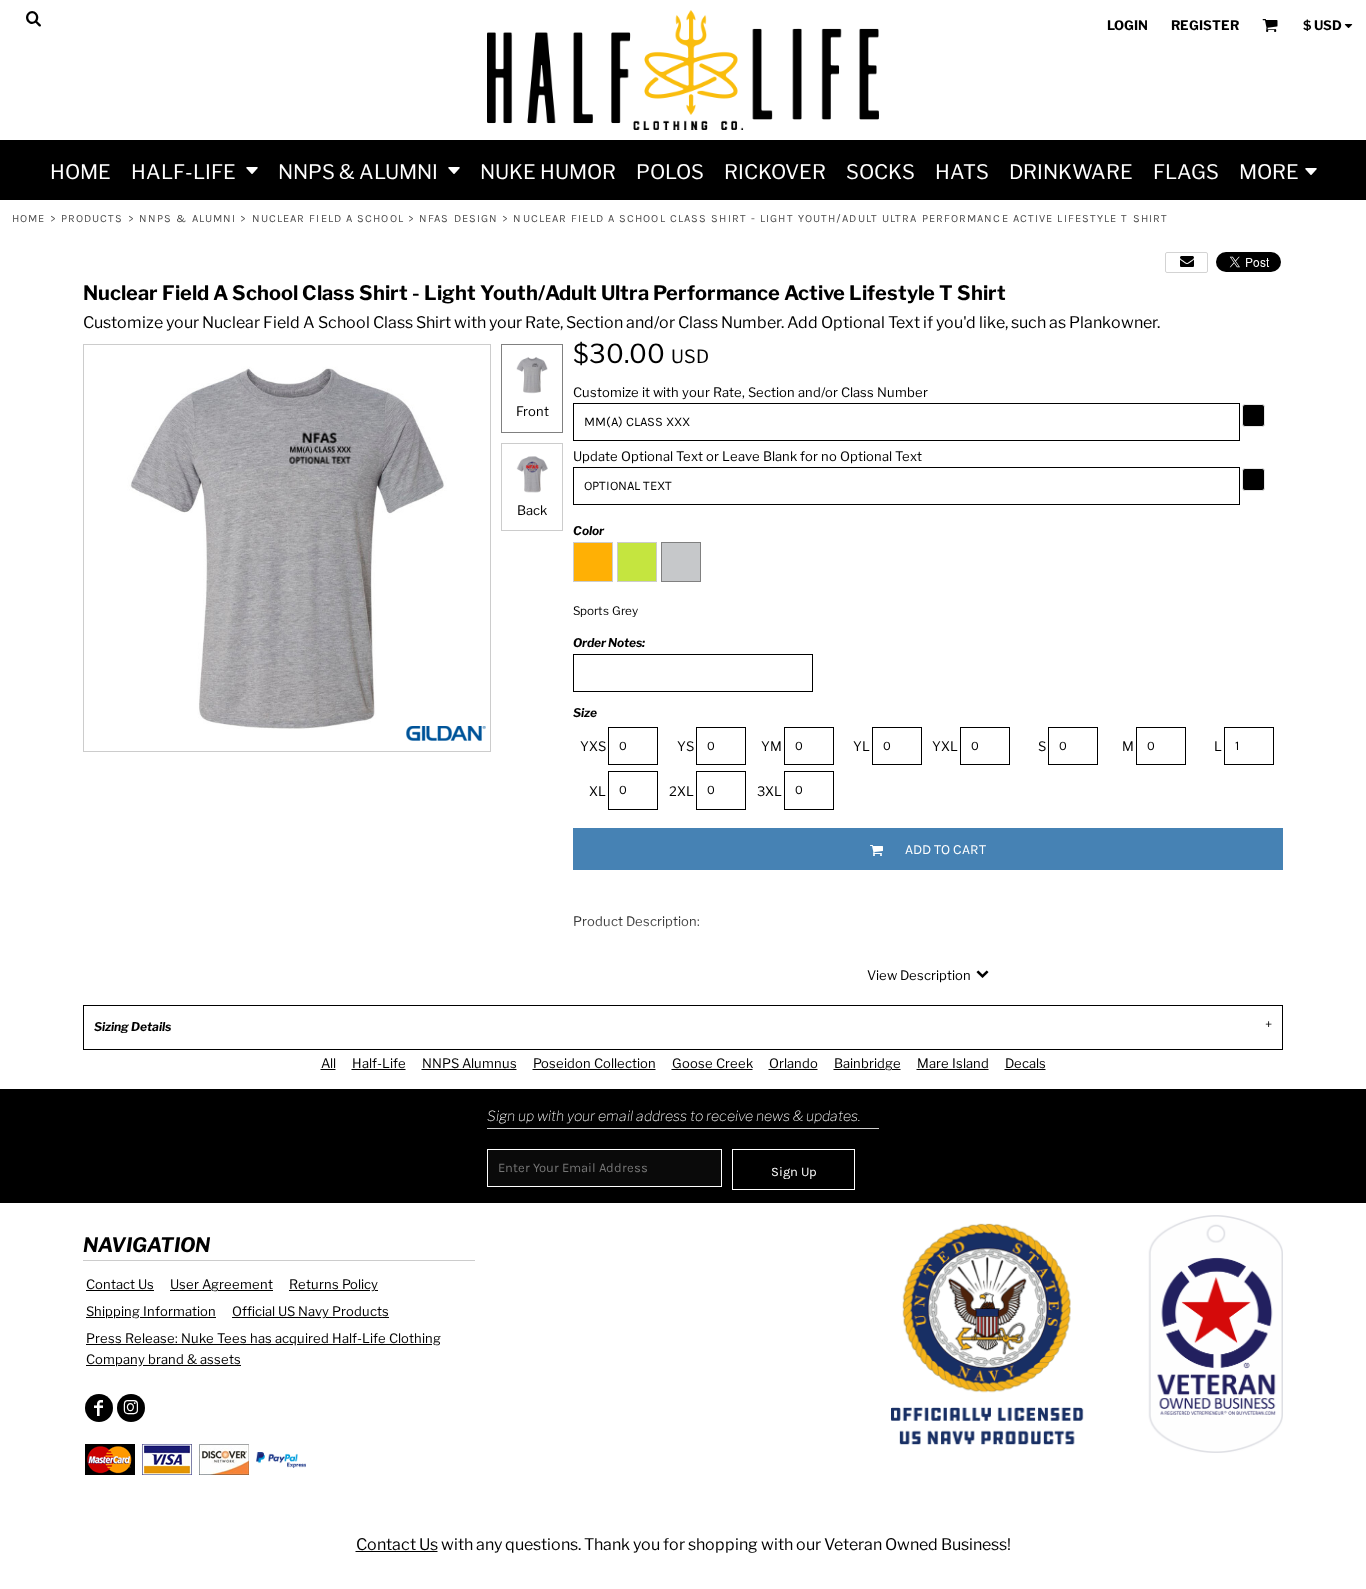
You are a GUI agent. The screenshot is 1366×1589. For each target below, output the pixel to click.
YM (771, 746)
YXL (945, 746)
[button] (194, 170)
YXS (593, 746)
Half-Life (379, 1063)
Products (92, 218)
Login (1127, 25)
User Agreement (221, 1284)
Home (28, 218)
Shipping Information (151, 1311)
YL (861, 746)
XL (597, 791)
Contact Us (120, 1284)
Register (1205, 25)
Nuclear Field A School (328, 218)
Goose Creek (712, 1063)
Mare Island (953, 1063)
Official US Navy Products (310, 1311)
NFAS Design (458, 218)
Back (532, 510)
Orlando (793, 1063)
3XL (769, 791)
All (328, 1063)
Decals (1025, 1063)
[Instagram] (131, 1408)
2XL (681, 791)
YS (685, 746)
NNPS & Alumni (187, 218)
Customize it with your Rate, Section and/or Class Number (750, 392)
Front (532, 411)
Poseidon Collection (594, 1063)
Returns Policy (333, 1284)
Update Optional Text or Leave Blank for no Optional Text (747, 456)
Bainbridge (867, 1063)
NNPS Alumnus (469, 1063)
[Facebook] (99, 1408)
